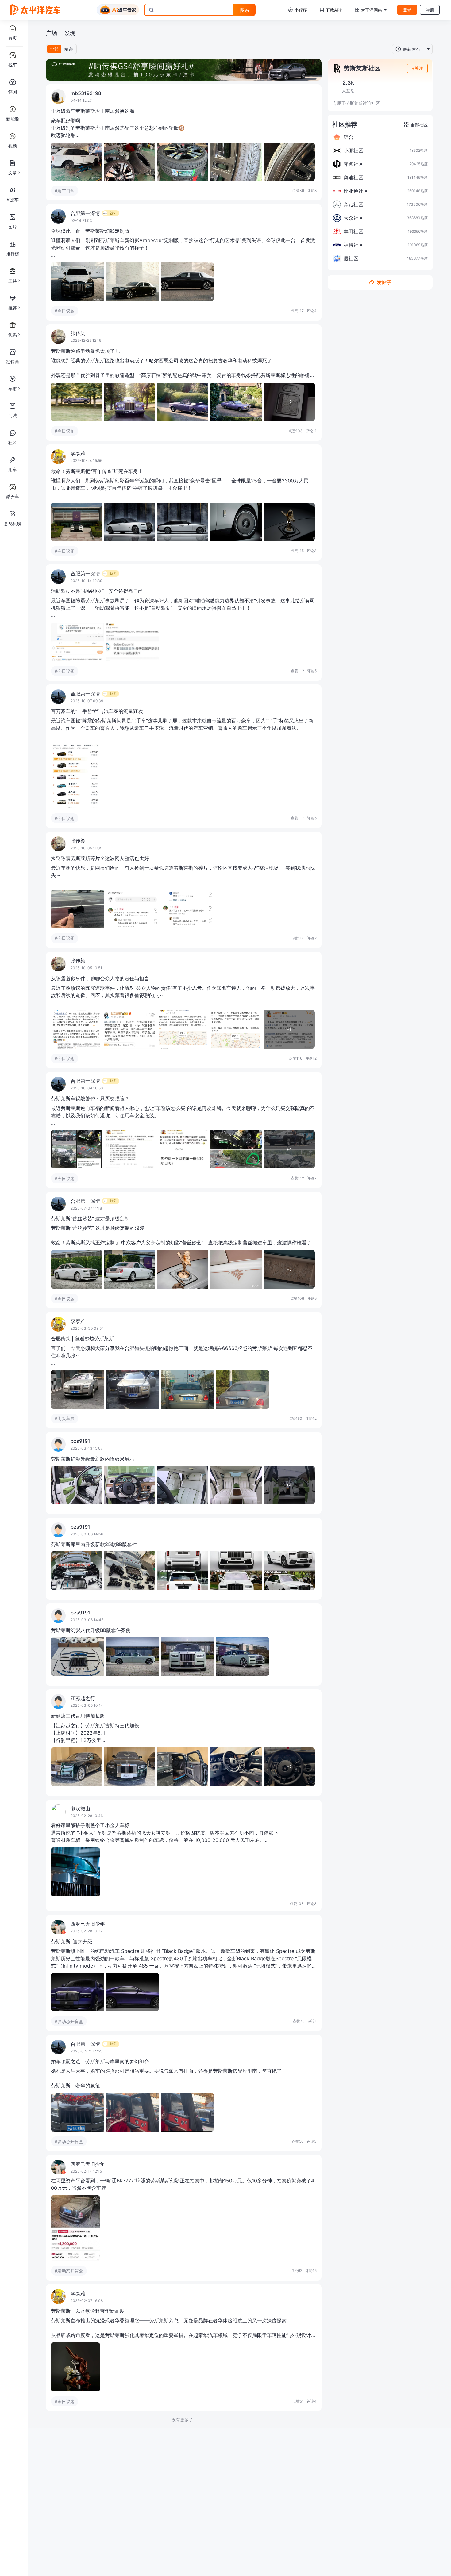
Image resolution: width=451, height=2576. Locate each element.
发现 (70, 33)
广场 (52, 33)
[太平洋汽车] (35, 10)
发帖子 (384, 282)
